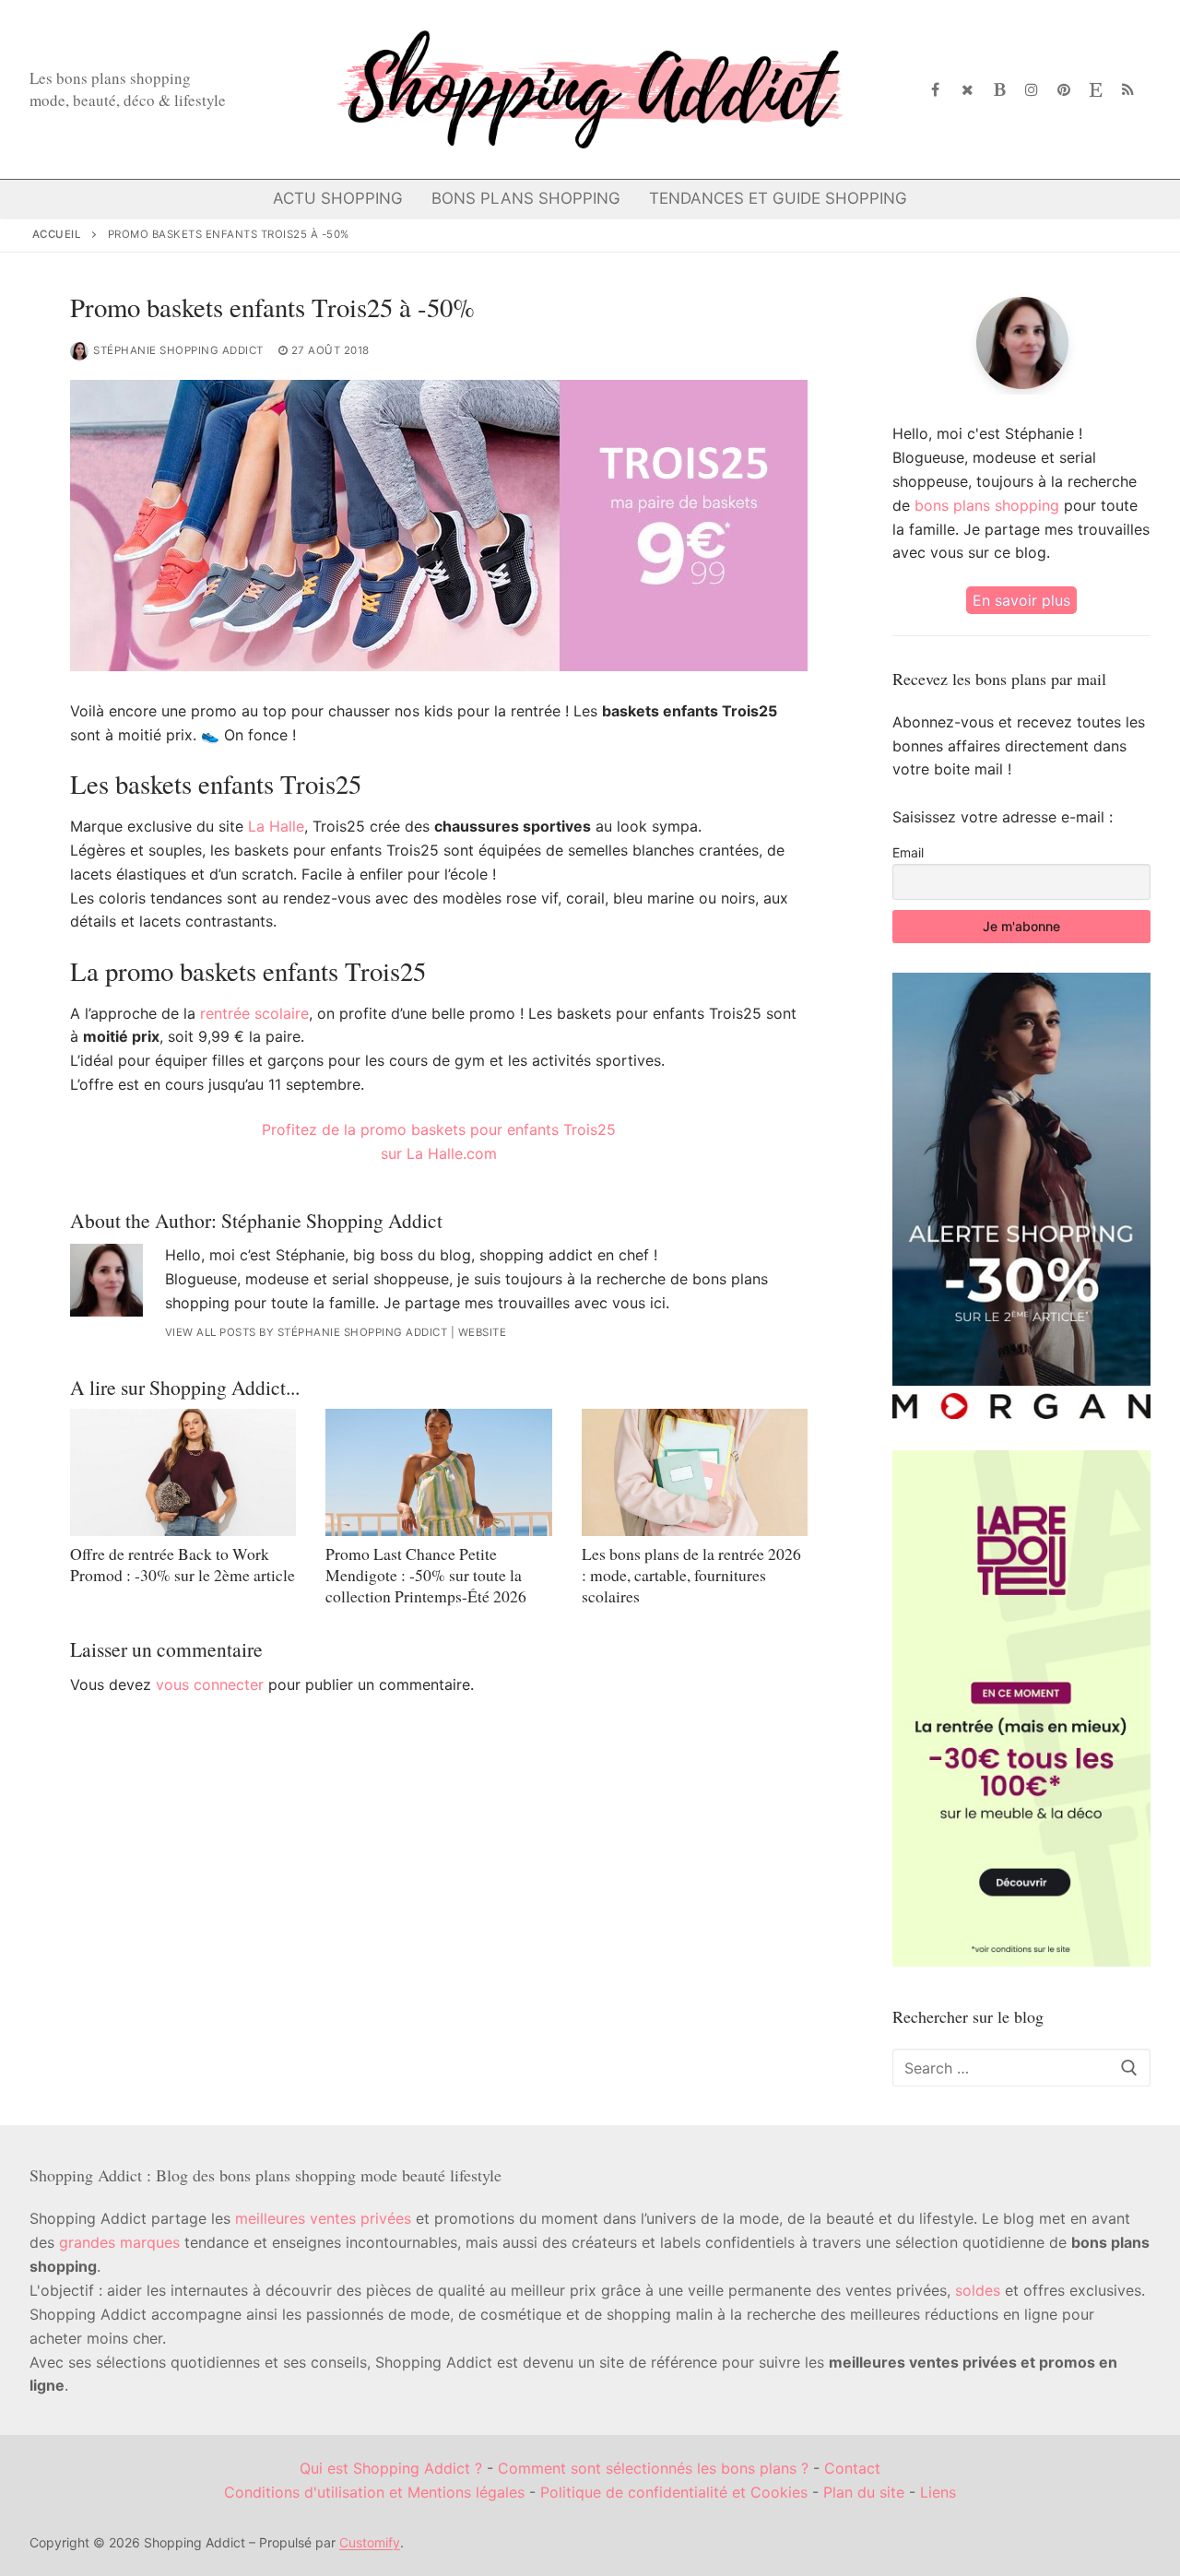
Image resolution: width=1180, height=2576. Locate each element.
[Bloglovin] (1000, 90)
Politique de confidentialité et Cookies (674, 2492)
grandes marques (119, 2242)
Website (483, 1332)
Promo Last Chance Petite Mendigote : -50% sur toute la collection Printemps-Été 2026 (426, 1575)
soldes (978, 2290)
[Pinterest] (1064, 90)
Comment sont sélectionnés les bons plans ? (653, 2468)
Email (908, 852)
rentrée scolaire (254, 1013)
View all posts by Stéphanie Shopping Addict (307, 1332)
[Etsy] (1096, 90)
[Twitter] (968, 90)
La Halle (276, 826)
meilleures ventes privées (323, 2218)
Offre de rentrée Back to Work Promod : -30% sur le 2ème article (183, 1564)
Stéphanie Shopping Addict (178, 350)
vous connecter (210, 1684)
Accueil (57, 234)
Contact (852, 2468)
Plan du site (864, 2492)
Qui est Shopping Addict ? (391, 2468)
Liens (938, 2492)
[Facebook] (936, 90)
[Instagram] (1032, 90)
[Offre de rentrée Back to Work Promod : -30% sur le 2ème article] (183, 1472)
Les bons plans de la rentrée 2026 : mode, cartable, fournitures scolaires (691, 1575)
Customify (370, 2542)
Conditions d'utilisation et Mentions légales (374, 2492)
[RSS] (1128, 90)
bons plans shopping (987, 505)
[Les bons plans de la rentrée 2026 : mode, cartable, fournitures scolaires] (695, 1472)
